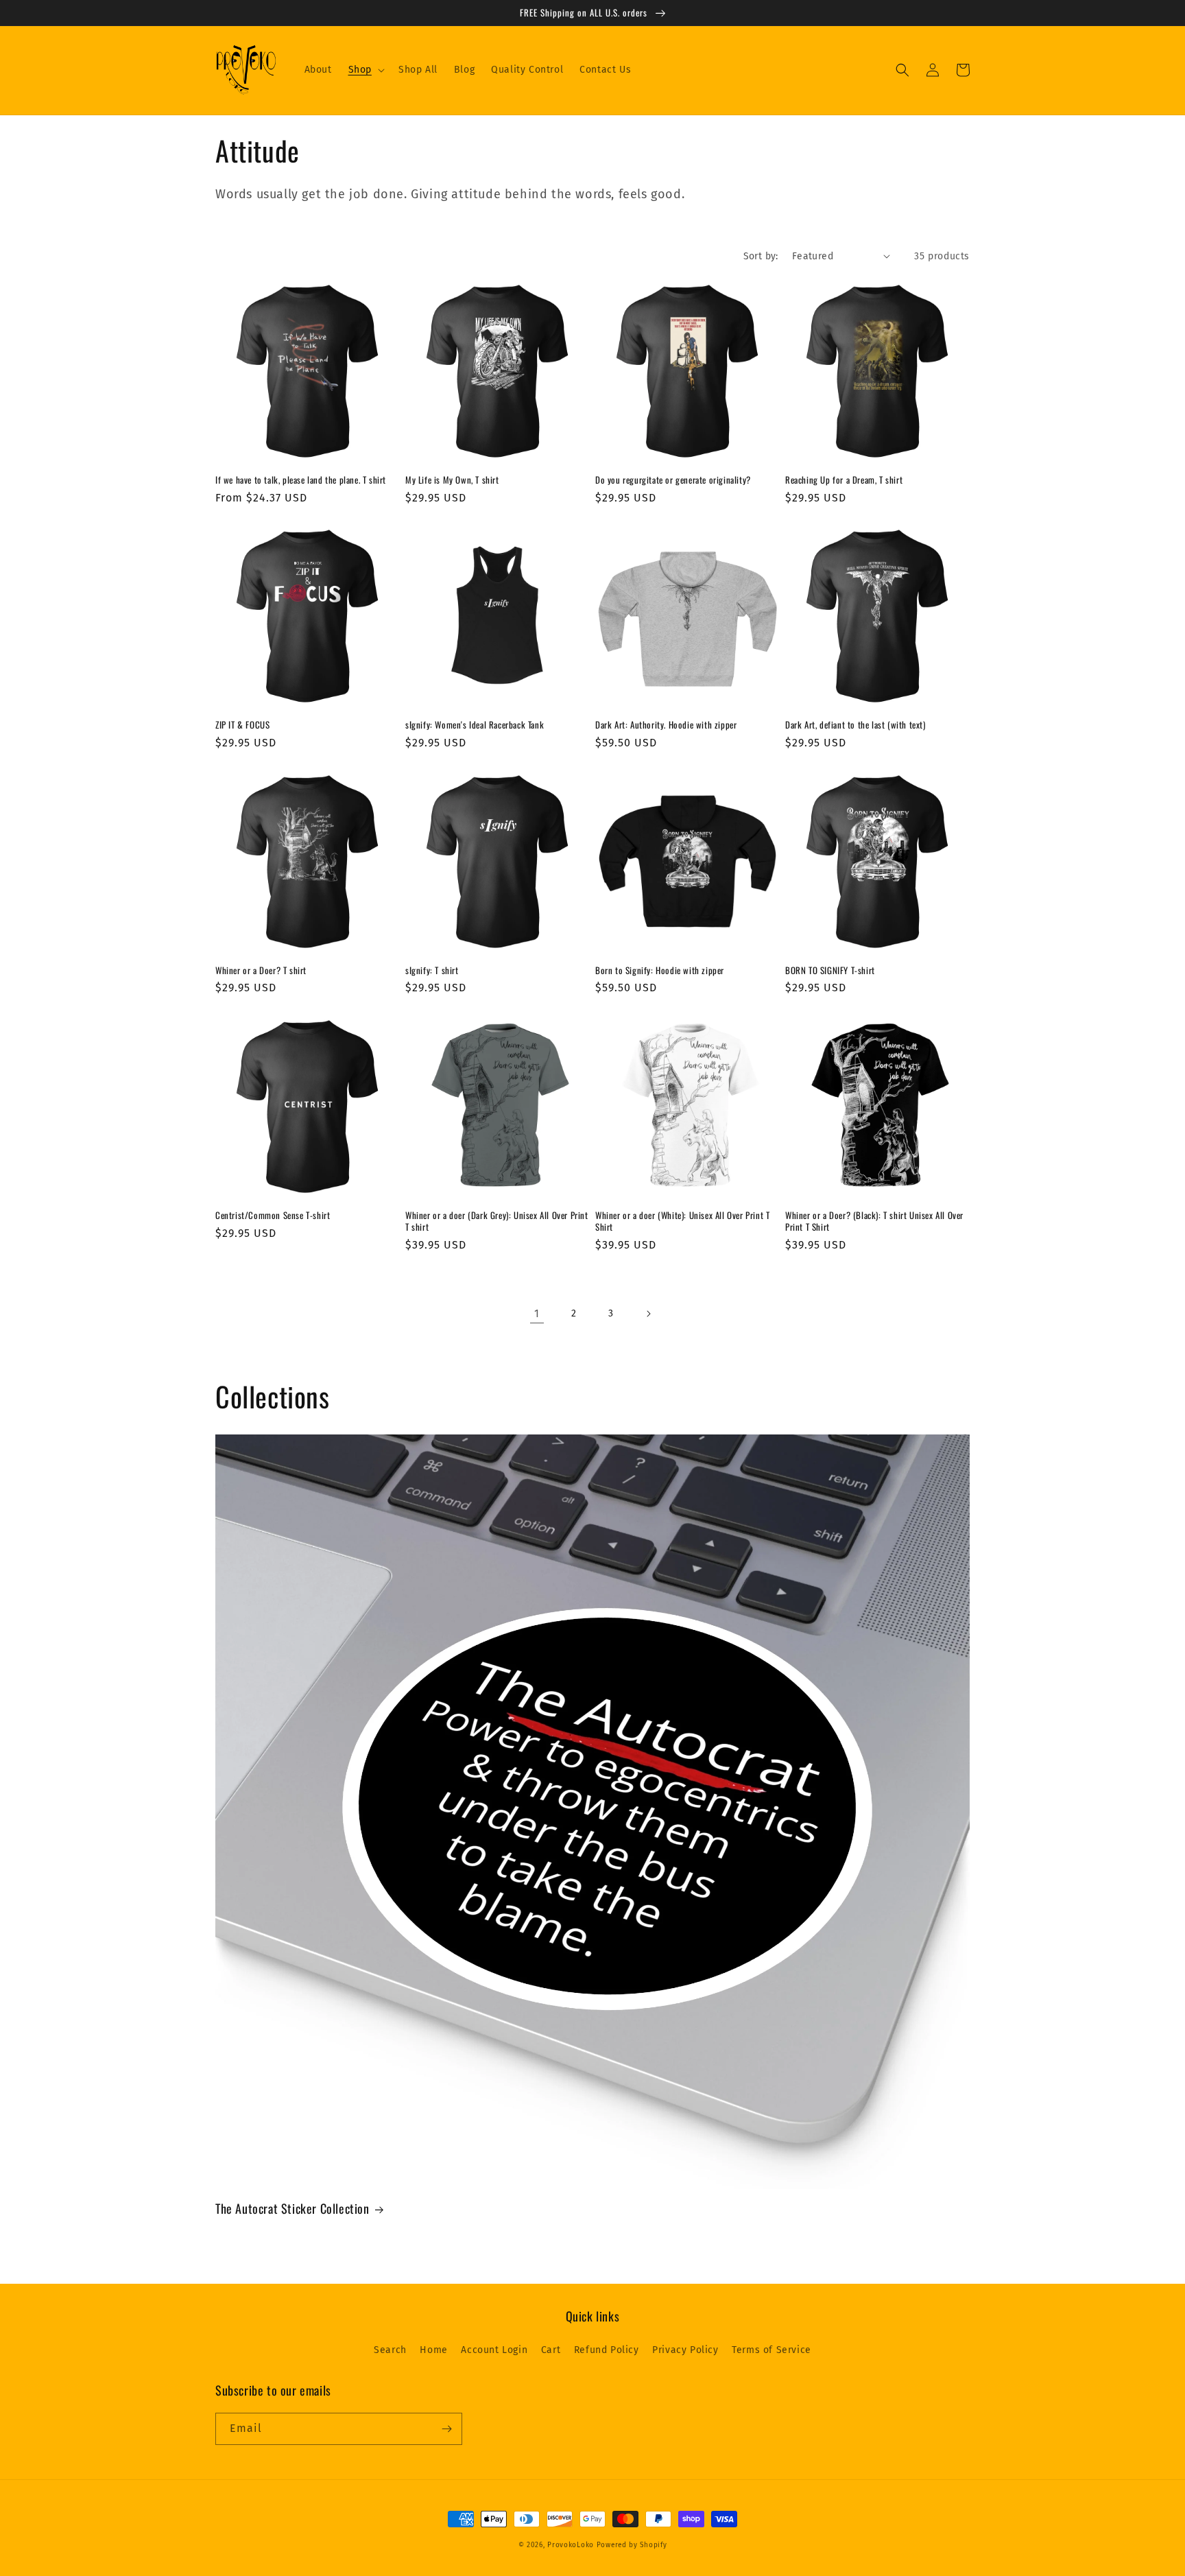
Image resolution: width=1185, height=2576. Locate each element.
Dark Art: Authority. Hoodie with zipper (666, 725)
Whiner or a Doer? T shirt (261, 970)
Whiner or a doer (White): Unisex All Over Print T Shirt (682, 1221)
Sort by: (761, 256)
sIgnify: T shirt (432, 970)
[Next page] (648, 1314)
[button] (365, 70)
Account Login (494, 2350)
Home (433, 2350)
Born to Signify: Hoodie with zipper (660, 970)
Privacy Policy (685, 2350)
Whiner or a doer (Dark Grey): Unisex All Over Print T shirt (497, 1221)
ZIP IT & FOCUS (242, 725)
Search (390, 2350)
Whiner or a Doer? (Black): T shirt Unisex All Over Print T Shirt (874, 1221)
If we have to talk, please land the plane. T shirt (301, 480)
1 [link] (537, 1313)
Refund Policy (607, 2350)
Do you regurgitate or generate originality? (673, 480)
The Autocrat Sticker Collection (292, 2209)
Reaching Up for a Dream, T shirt (844, 480)
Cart (551, 2350)
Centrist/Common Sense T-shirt (273, 1215)
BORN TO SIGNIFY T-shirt (830, 970)
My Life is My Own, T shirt (452, 480)
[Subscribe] (446, 2429)
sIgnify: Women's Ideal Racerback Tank (475, 725)
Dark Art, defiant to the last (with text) (855, 725)
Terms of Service (771, 2350)
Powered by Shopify (632, 2545)
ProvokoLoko (571, 2545)
